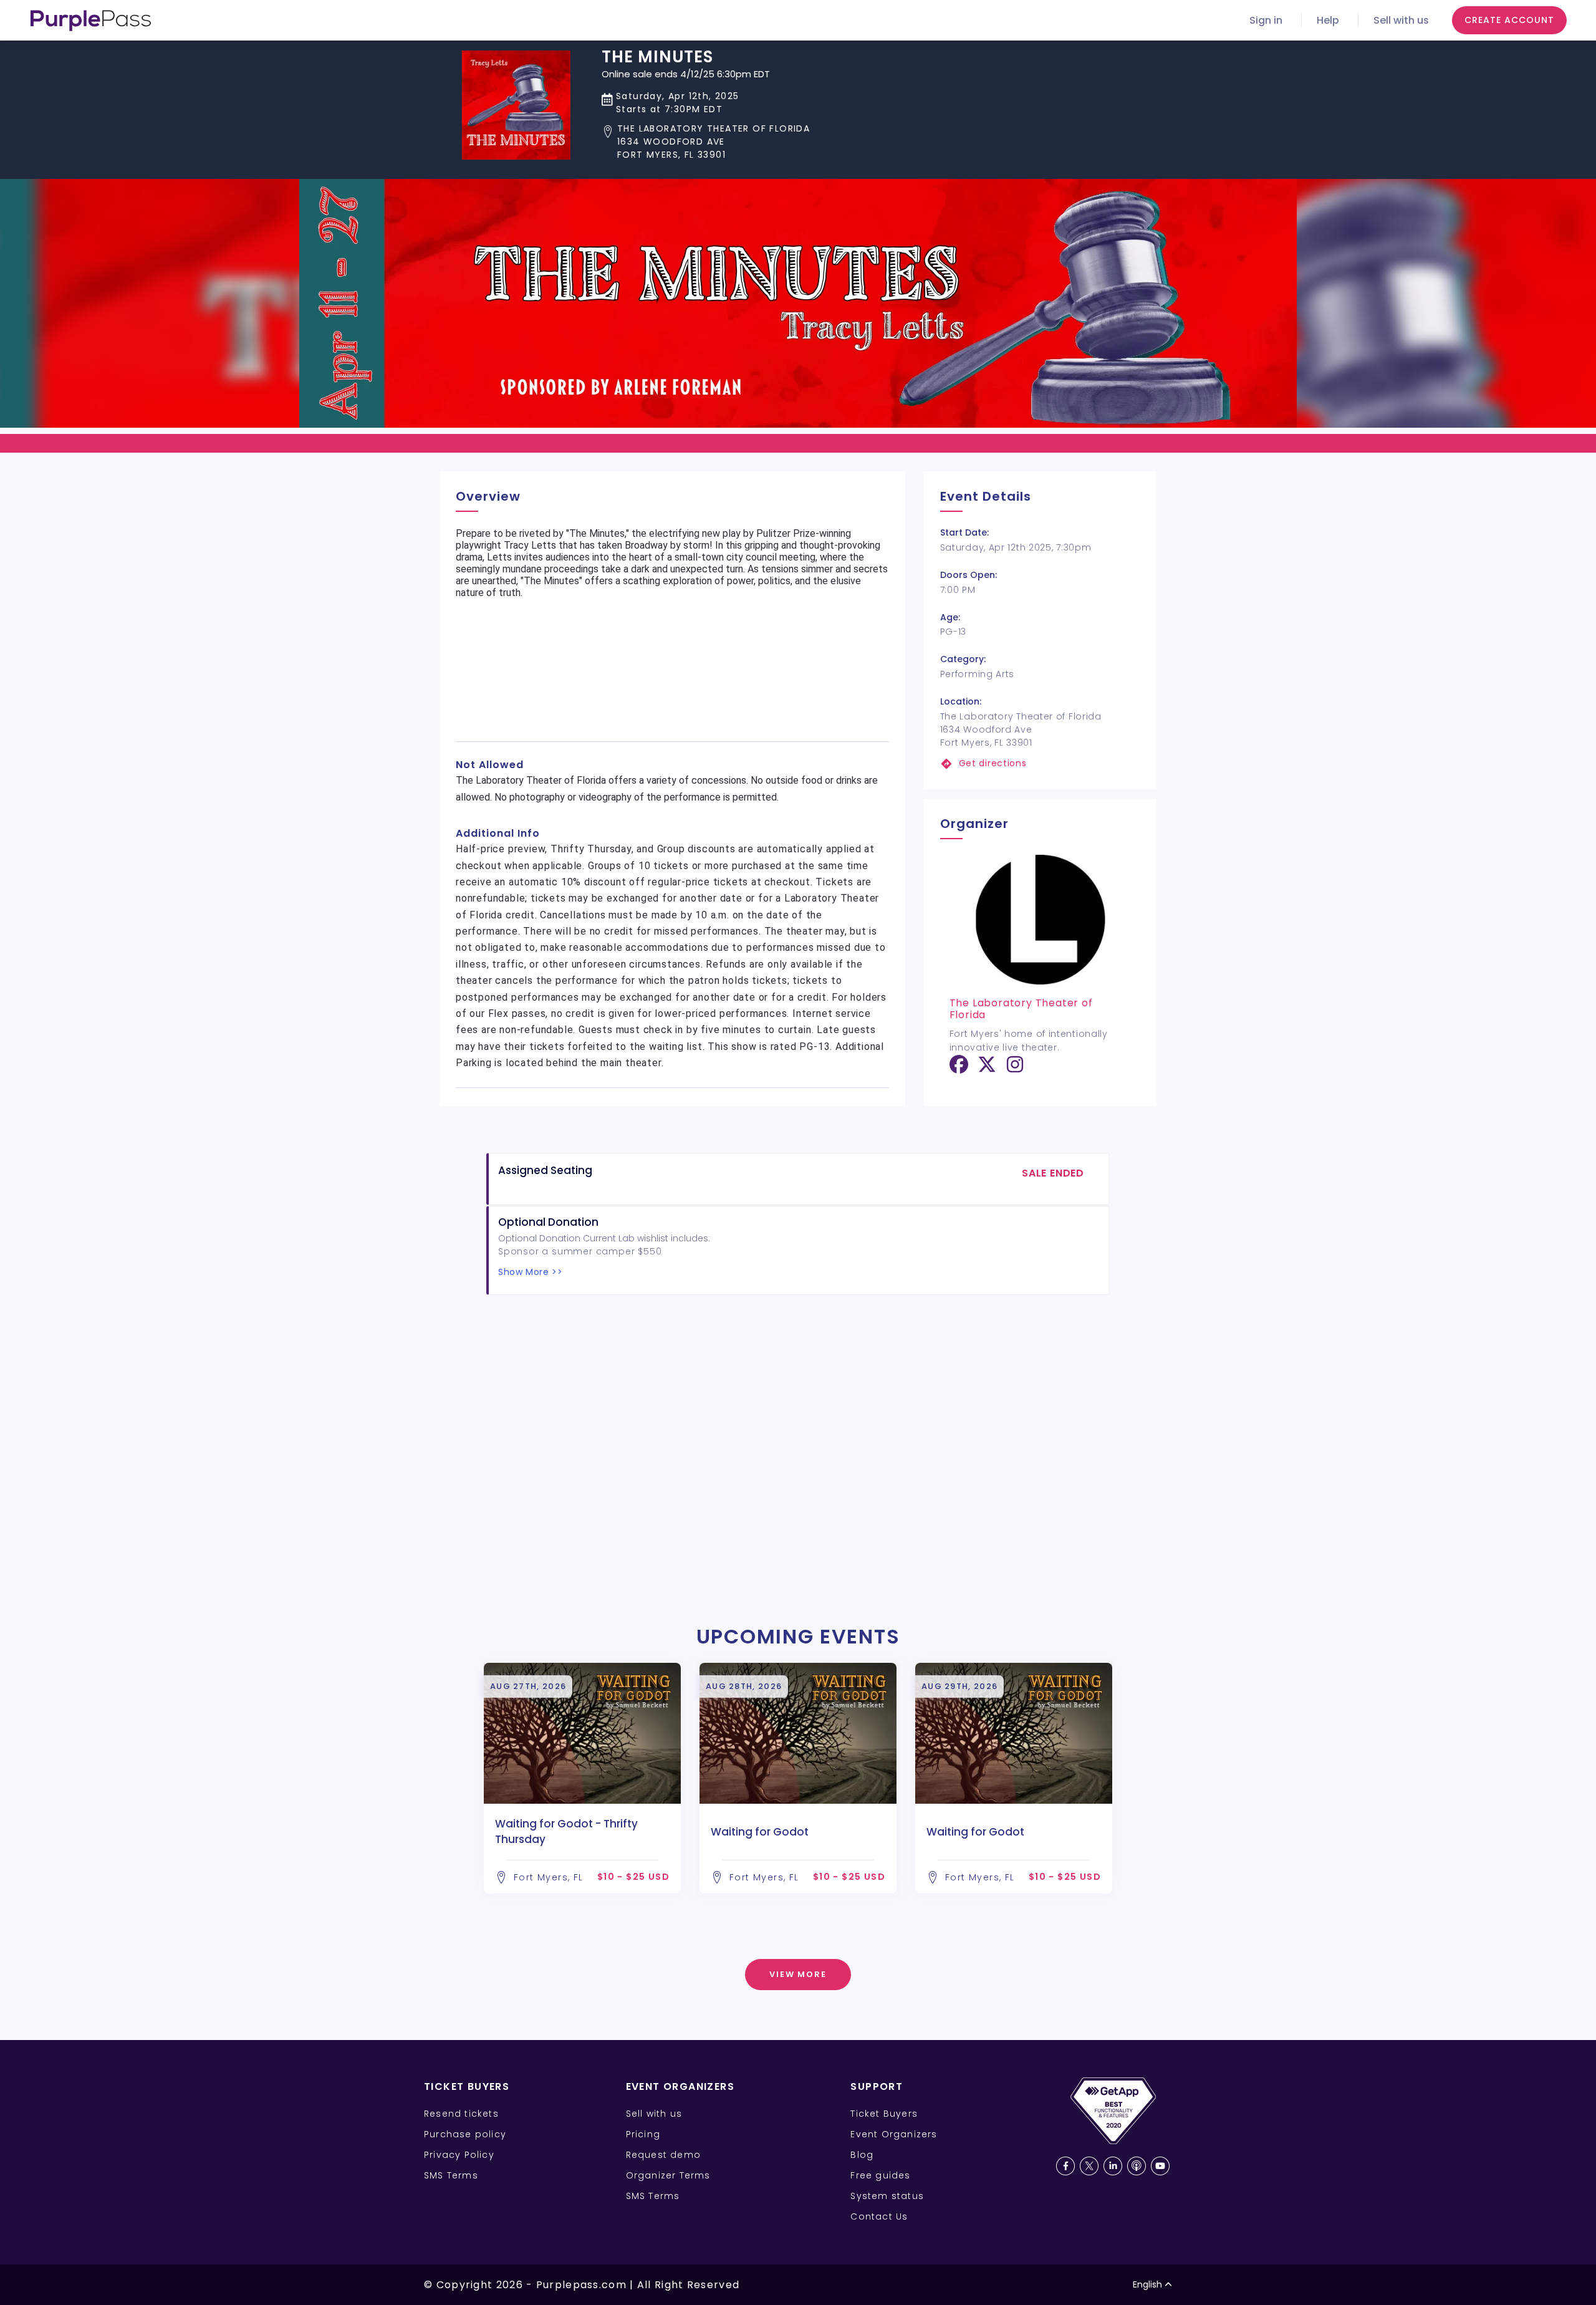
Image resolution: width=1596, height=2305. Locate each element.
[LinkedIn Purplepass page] (1113, 2166)
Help (1328, 20)
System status (887, 2196)
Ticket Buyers (884, 2114)
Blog (862, 2155)
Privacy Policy (459, 2155)
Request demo (663, 2155)
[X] (987, 1069)
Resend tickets (461, 2114)
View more (798, 1974)
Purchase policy (465, 2134)
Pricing (643, 2134)
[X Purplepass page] (1089, 2166)
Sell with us (1401, 20)
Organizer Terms (668, 2175)
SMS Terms (451, 2175)
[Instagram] (1015, 1069)
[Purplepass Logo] (91, 21)
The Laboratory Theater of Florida (1021, 1009)
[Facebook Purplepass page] (1065, 2166)
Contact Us (879, 2216)
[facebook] (959, 1069)
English (1147, 2284)
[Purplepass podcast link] (1137, 2166)
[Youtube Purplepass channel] (1160, 2166)
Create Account (1509, 20)
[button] (706, 142)
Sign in (1266, 20)
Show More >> (530, 1272)
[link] (1040, 763)
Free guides (880, 2175)
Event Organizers (894, 2134)
